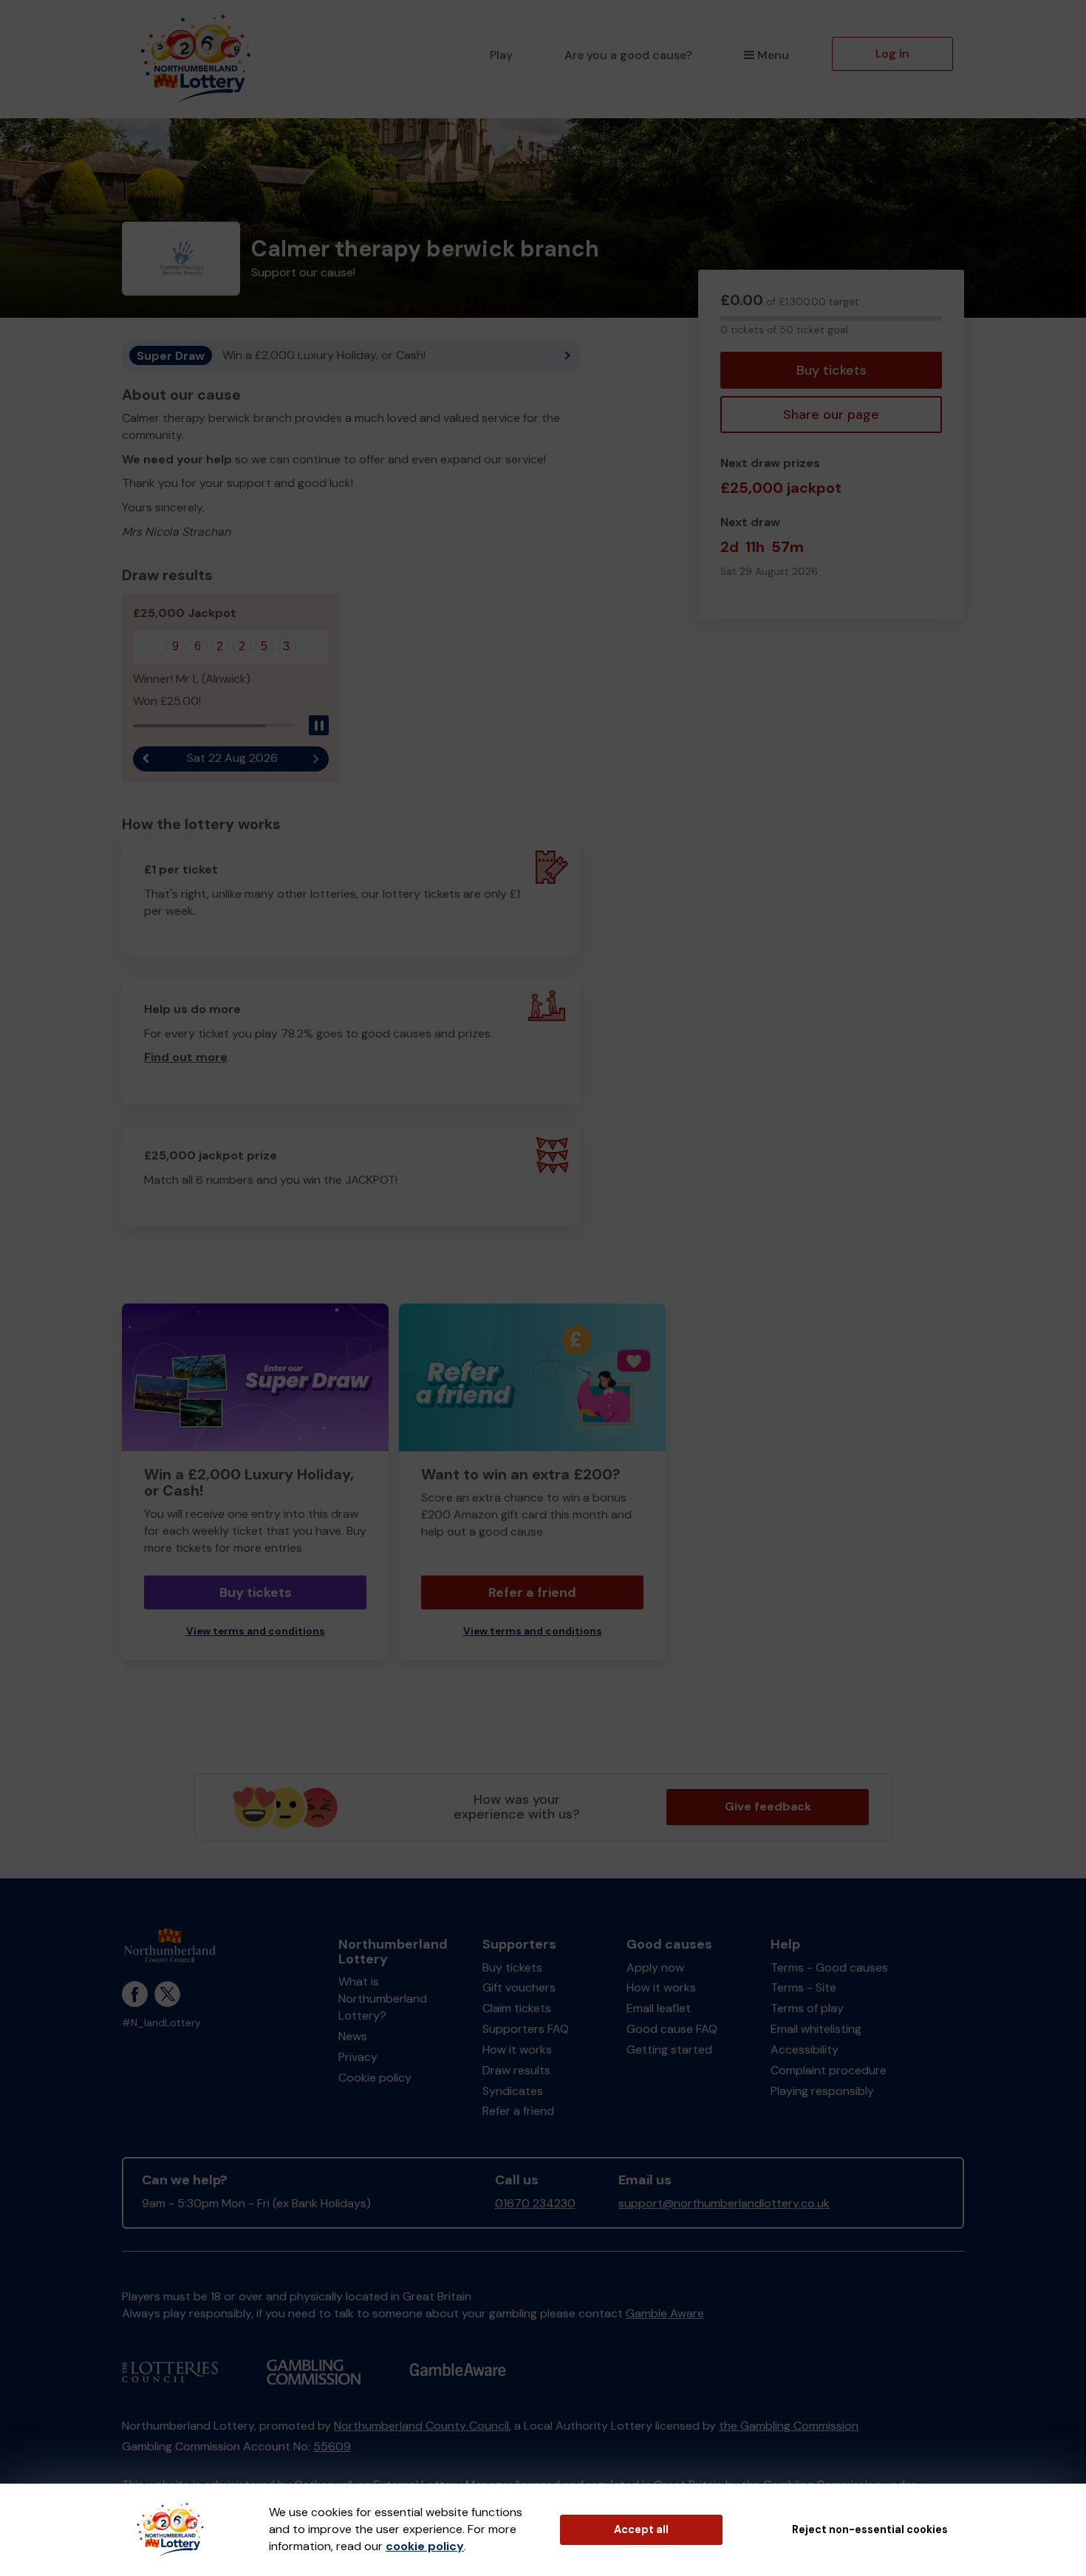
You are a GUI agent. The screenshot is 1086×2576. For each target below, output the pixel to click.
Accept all (641, 2529)
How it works (517, 2049)
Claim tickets (517, 2008)
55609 (332, 2446)
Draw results (516, 2070)
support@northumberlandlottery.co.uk (724, 2203)
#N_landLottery (161, 2023)
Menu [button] (773, 55)
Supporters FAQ (526, 2029)
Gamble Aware (665, 2313)
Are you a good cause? (628, 55)
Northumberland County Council (421, 2426)
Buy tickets (831, 370)
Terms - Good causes (829, 1967)
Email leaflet (659, 2008)
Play (501, 55)
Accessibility (805, 2049)
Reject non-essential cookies (870, 2529)
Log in (892, 54)
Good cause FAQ (672, 2029)
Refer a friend (532, 1592)
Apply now (655, 1967)
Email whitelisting (816, 2029)
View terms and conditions (256, 1631)
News (353, 2036)
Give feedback (768, 1806)
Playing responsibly (822, 2091)
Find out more (186, 1057)
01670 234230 (535, 2203)
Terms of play (807, 2008)
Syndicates (513, 2091)
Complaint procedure (829, 2070)
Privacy (358, 2057)
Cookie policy (375, 2078)
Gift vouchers (519, 1987)
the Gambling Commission (789, 2426)
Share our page (831, 415)
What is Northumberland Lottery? (383, 1999)
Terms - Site (803, 1987)
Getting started (669, 2049)
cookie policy (425, 2546)
